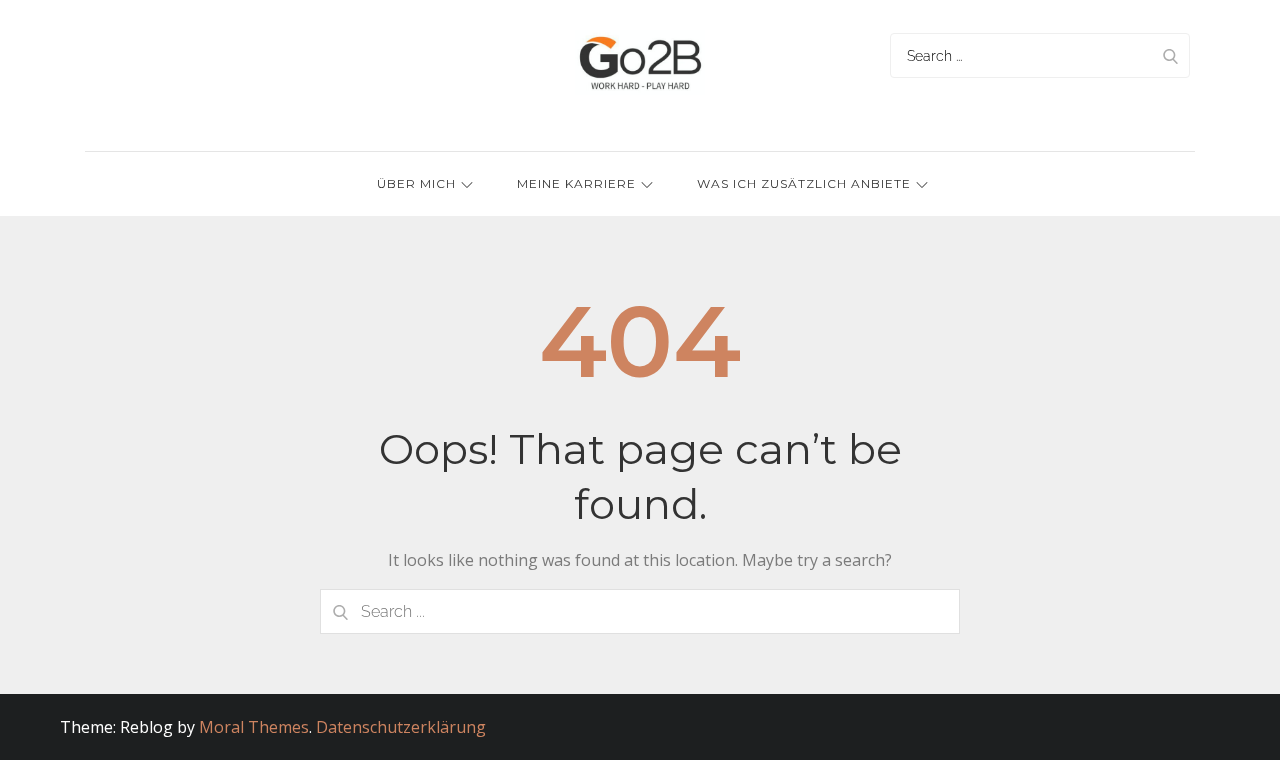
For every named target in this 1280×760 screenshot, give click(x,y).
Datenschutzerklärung (401, 727)
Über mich (416, 183)
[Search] (1170, 55)
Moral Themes (254, 727)
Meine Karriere (576, 183)
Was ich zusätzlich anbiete (804, 183)
